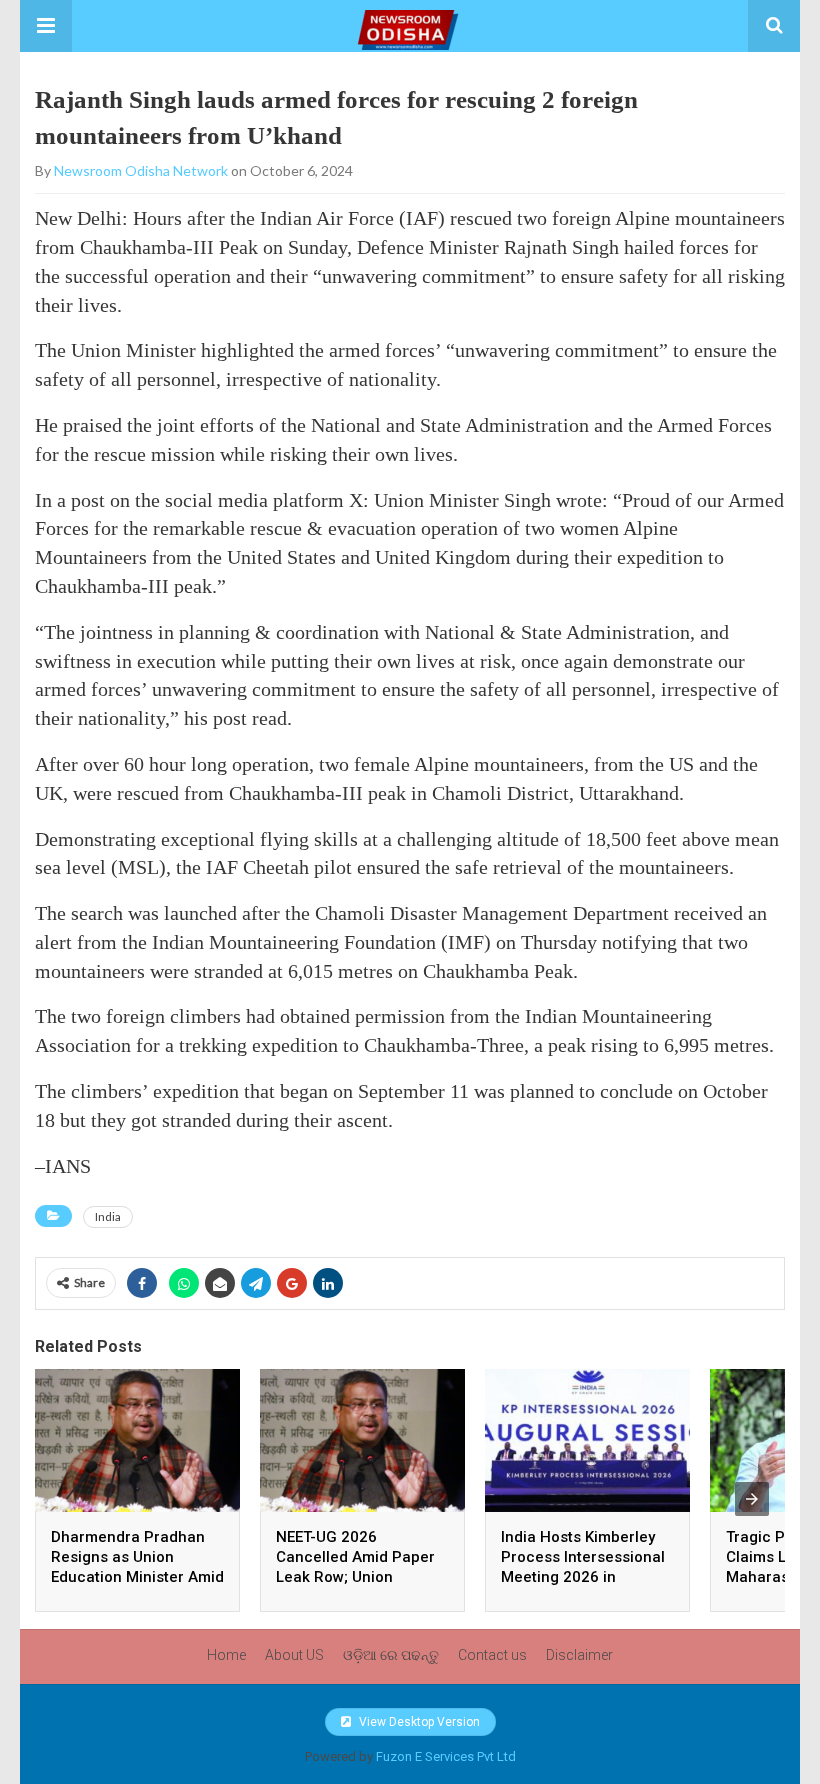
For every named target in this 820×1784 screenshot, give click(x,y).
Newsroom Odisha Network (141, 170)
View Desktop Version (418, 1722)
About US (294, 1655)
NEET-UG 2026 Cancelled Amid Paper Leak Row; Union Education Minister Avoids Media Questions (361, 1577)
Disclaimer (579, 1655)
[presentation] (752, 1499)
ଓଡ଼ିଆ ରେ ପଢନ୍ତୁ (391, 1655)
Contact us (492, 1655)
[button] (46, 26)
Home (226, 1655)
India (108, 1216)
